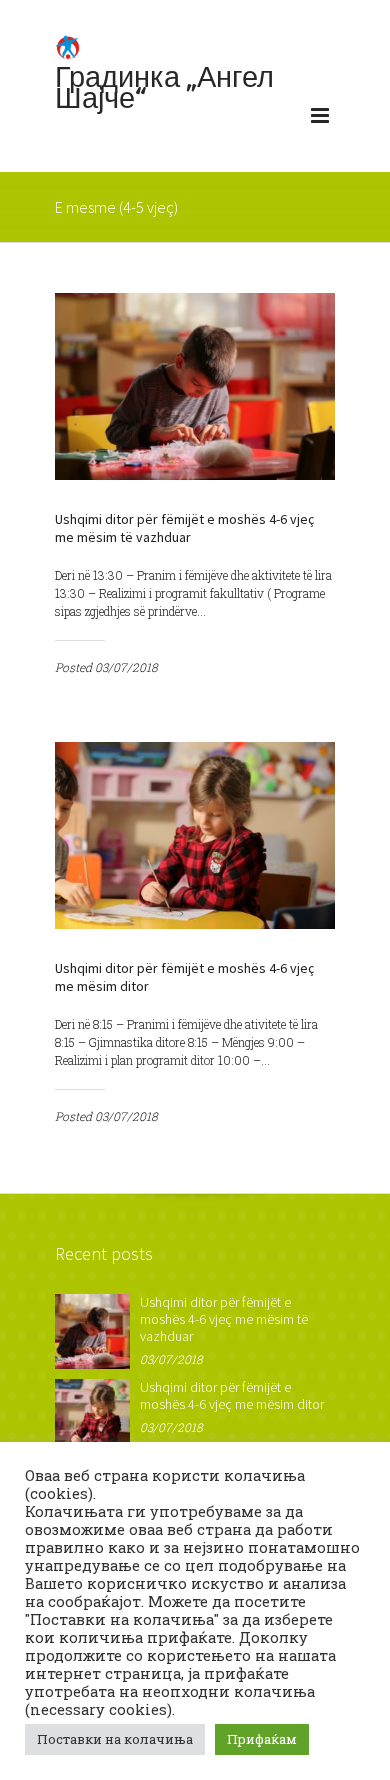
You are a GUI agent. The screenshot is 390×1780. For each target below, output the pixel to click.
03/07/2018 (126, 667)
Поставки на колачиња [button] (115, 1739)
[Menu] (320, 120)
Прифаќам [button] (262, 1739)
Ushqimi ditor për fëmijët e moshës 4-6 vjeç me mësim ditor (232, 1395)
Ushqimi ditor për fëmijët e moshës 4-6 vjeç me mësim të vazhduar (184, 528)
